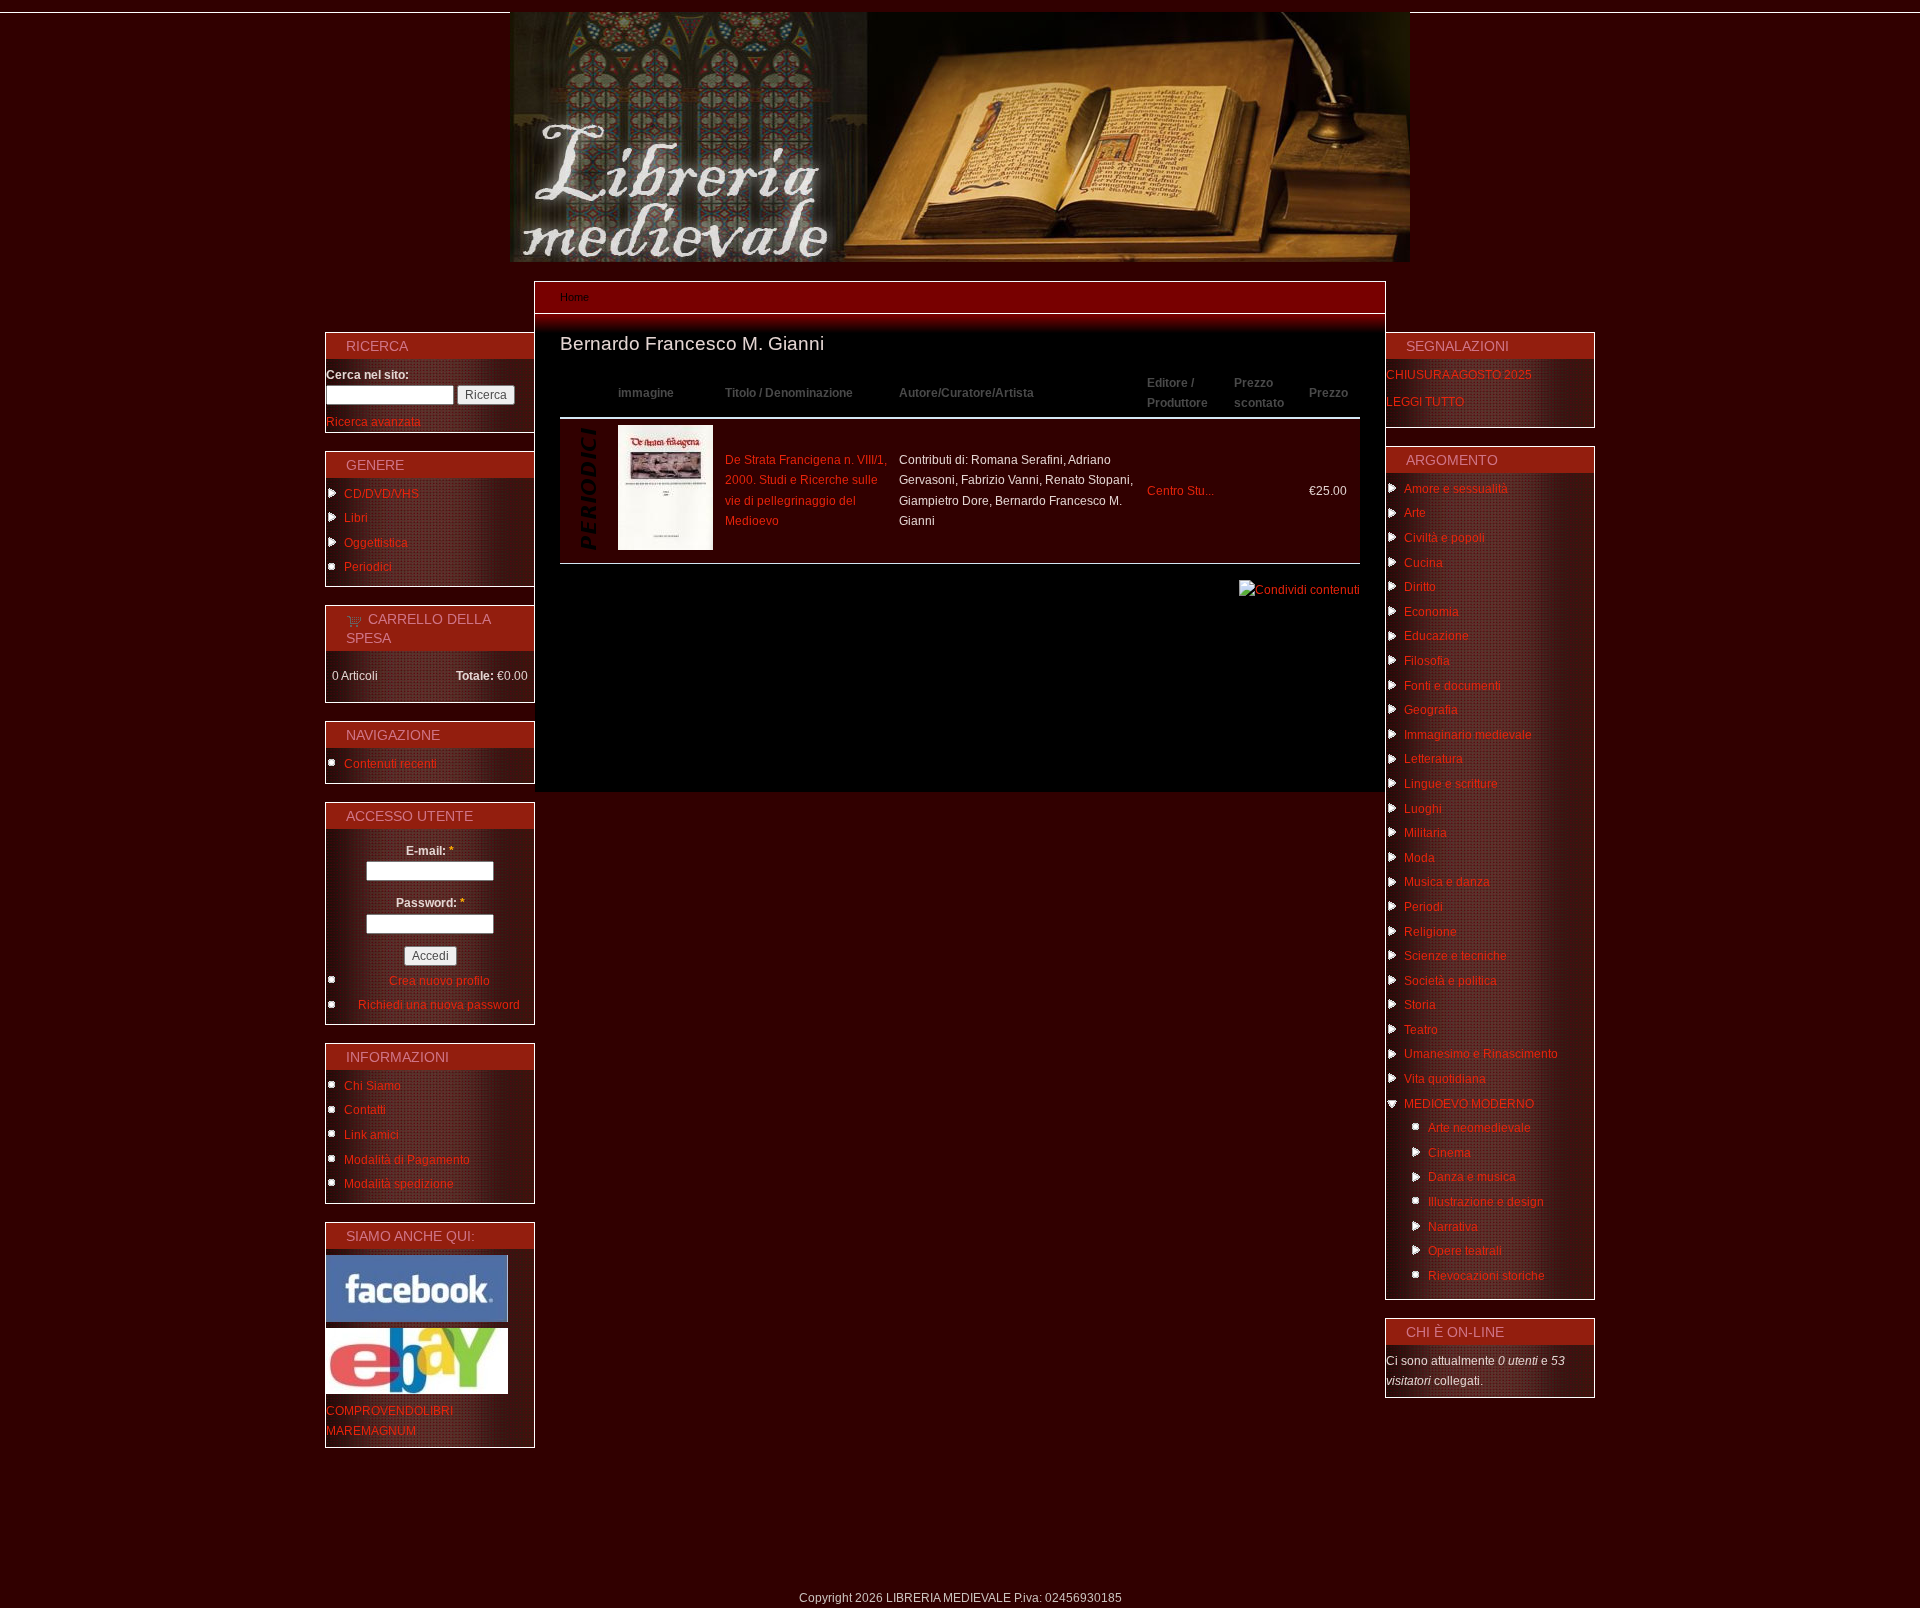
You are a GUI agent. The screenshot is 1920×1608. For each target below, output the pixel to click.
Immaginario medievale (1468, 735)
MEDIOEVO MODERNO (1469, 1104)
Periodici (368, 567)
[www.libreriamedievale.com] (960, 258)
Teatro (1421, 1030)
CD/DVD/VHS (381, 494)
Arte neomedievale (1479, 1128)
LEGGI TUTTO (1425, 402)
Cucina (1423, 563)
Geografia (1431, 710)
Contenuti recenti (390, 764)
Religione (1430, 932)
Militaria (1425, 833)
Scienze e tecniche (1455, 956)
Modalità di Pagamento (407, 1160)
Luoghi (1423, 809)
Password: (430, 903)
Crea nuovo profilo (439, 981)
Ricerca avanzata (373, 422)
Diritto (1420, 587)
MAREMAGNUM (371, 1431)
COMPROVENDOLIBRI (389, 1411)
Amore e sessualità (1456, 489)
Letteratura (1433, 759)
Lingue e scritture (1451, 784)
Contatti (365, 1110)
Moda (1419, 858)
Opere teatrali (1465, 1251)
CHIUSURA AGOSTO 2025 (1459, 375)
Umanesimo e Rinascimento (1481, 1054)
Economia (1431, 612)
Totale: (475, 676)
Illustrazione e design (1486, 1202)
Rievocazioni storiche (1486, 1276)
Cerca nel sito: (367, 375)
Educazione (1436, 636)
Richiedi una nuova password (439, 1005)
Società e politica (1450, 981)
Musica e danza (1447, 882)
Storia (1420, 1005)
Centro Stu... (1180, 491)
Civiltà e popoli (1444, 538)
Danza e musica (1472, 1177)
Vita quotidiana (1445, 1079)
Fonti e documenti (1452, 686)
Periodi (1423, 907)
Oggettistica (376, 543)
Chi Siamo (372, 1086)
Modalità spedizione (399, 1184)
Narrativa (1453, 1227)
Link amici (371, 1135)
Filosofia (1427, 661)
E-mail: (430, 851)
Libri (356, 518)
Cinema (1449, 1153)
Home (574, 297)
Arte (1415, 513)
